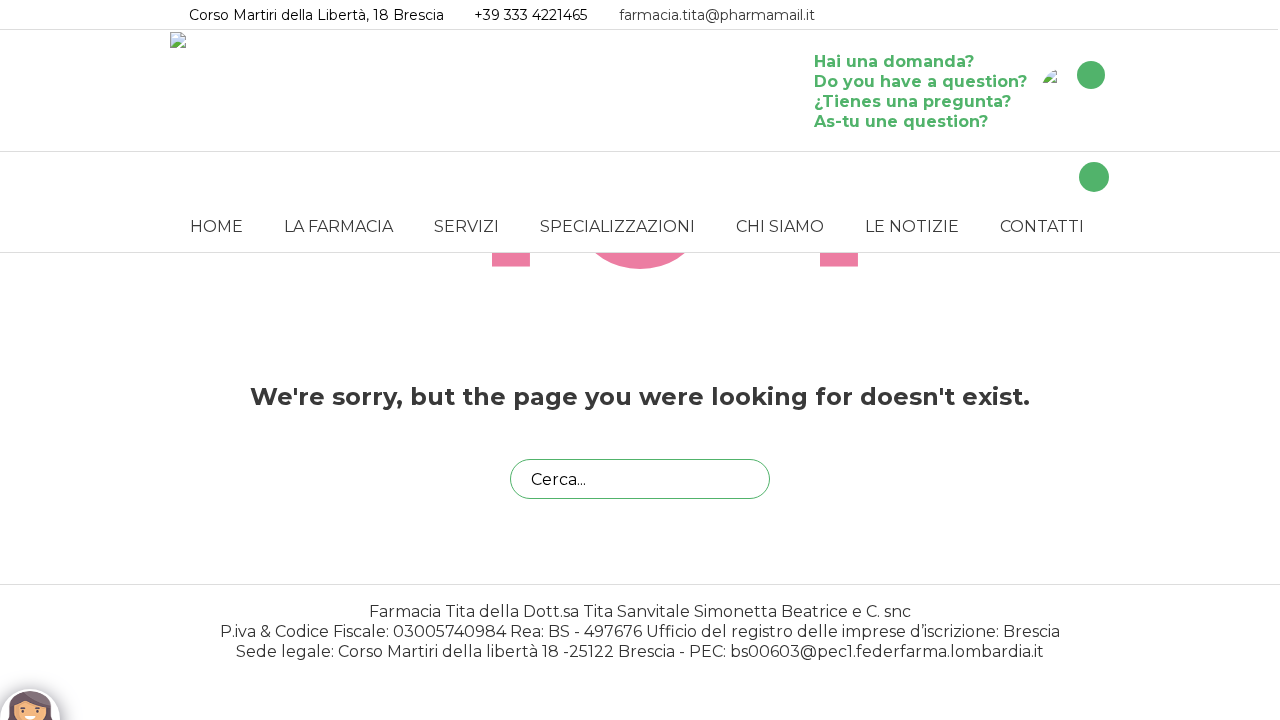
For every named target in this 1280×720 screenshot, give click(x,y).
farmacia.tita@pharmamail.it (717, 15)
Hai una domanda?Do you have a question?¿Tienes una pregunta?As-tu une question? (920, 91)
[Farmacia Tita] (1066, 90)
